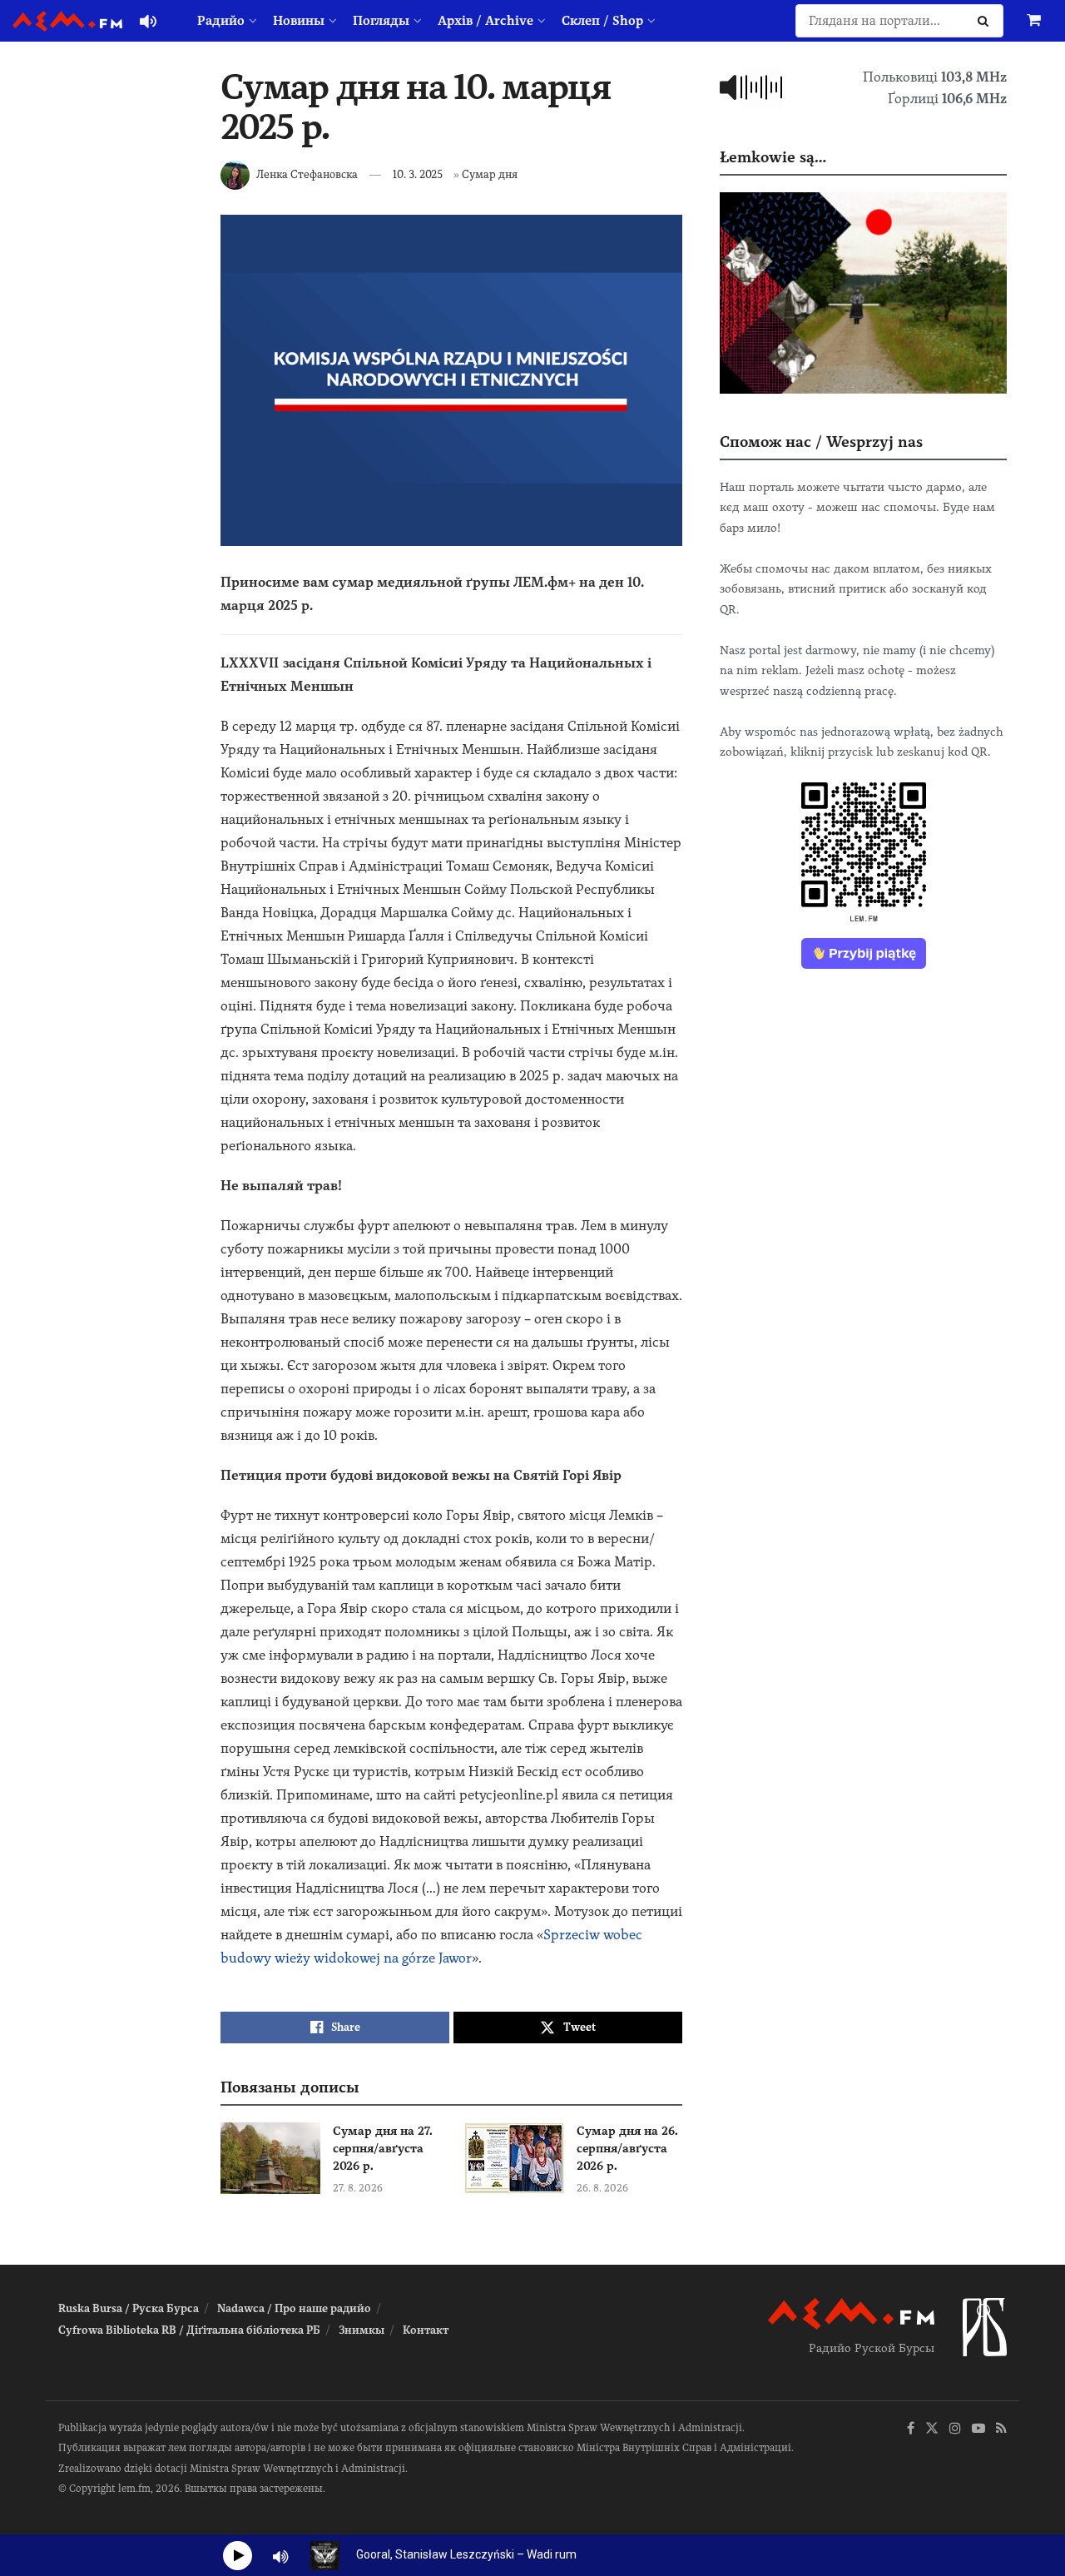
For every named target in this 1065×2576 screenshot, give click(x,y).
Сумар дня (490, 174)
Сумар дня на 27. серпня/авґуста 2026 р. (383, 2148)
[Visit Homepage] (67, 21)
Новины (299, 21)
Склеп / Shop (602, 21)
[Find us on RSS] (1001, 2429)
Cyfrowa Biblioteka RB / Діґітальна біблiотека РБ (189, 2330)
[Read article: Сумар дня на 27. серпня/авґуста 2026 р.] (270, 2158)
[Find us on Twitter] (932, 2429)
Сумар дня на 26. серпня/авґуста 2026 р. (627, 2148)
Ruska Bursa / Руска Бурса (129, 2308)
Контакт (426, 2330)
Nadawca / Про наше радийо (294, 2308)
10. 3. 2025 (418, 174)
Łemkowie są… (773, 157)
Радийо (221, 21)
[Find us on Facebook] (911, 2429)
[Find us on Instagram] (955, 2429)
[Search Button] (986, 21)
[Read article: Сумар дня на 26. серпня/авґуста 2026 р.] (514, 2158)
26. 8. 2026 (602, 2188)
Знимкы (362, 2330)
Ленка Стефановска (307, 174)
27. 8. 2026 (358, 2188)
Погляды (381, 21)
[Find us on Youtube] (978, 2429)
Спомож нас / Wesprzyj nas (821, 442)
